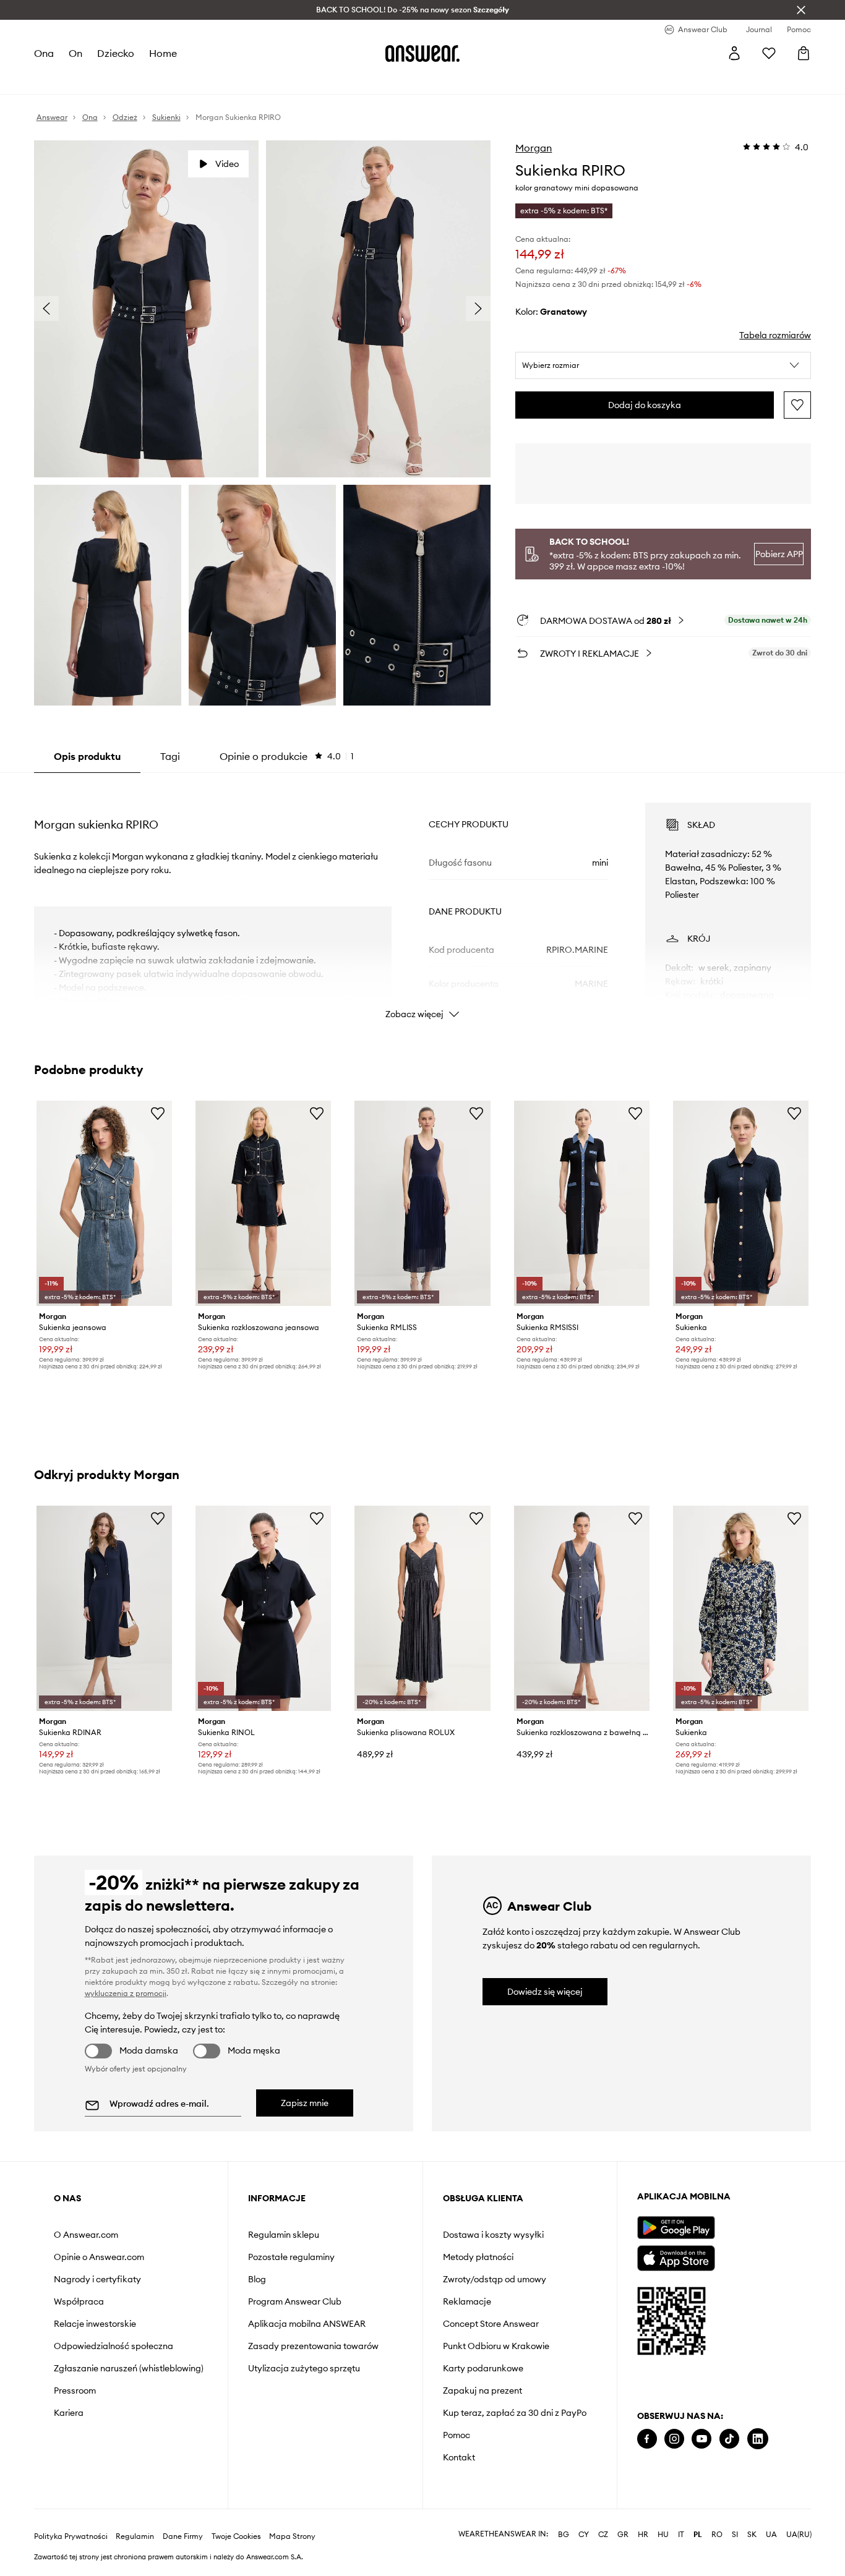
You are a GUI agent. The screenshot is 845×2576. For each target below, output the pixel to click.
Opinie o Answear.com (99, 2257)
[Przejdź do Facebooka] (647, 2439)
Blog (257, 2279)
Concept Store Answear (491, 2324)
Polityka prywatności (71, 2536)
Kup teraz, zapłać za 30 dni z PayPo (515, 2413)
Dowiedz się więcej (545, 1992)
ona (44, 53)
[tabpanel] (423, 900)
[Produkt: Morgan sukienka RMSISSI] (582, 1203)
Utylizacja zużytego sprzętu (304, 2368)
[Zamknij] (801, 10)
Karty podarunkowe (483, 2368)
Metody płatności (478, 2257)
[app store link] (676, 2257)
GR (623, 2535)
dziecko (116, 53)
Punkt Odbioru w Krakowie (496, 2346)
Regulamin (135, 2536)
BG (564, 2535)
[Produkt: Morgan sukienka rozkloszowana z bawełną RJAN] (582, 1608)
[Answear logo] (422, 53)
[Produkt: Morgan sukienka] (741, 1203)
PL (698, 2535)
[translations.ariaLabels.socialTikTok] (729, 2439)
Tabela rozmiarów (775, 335)
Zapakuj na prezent (483, 2390)
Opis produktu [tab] (87, 756)
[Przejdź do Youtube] (701, 2439)
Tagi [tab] (170, 756)
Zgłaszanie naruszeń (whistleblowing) (129, 2368)
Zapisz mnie (305, 2103)
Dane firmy (183, 2536)
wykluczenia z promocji (126, 1993)
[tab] (287, 756)
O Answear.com (86, 2235)
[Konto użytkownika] (734, 53)
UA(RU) (799, 2535)
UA (771, 2535)
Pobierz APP (779, 554)
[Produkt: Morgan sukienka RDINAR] (104, 1608)
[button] (663, 365)
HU (663, 2535)
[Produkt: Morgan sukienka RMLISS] (422, 1203)
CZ (603, 2535)
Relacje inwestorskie (95, 2324)
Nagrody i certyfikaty (97, 2279)
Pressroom (75, 2390)
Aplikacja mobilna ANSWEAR (307, 2324)
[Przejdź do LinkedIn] (758, 2439)
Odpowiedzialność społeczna (114, 2346)
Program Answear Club (295, 2301)
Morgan (534, 148)
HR (643, 2535)
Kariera (69, 2413)
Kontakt (459, 2457)
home (163, 53)
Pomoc (457, 2435)
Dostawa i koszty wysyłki (493, 2235)
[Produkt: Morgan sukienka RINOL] (263, 1608)
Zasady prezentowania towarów (313, 2346)
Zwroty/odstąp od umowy (495, 2279)
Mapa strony (292, 2536)
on (75, 53)
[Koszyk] (804, 53)
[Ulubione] (769, 53)
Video (227, 164)
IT (681, 2535)
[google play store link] (676, 2228)
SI (735, 2535)
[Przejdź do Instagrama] (674, 2439)
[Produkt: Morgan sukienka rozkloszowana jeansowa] (263, 1203)
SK (752, 2535)
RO (717, 2535)
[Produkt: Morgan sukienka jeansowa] (104, 1203)
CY (584, 2535)
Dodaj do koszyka (645, 405)
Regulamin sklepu (284, 2235)
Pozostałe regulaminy (291, 2257)
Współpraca (79, 2301)
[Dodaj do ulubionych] (797, 405)
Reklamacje (467, 2301)
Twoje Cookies (236, 2536)
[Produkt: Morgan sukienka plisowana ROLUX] (422, 1608)
